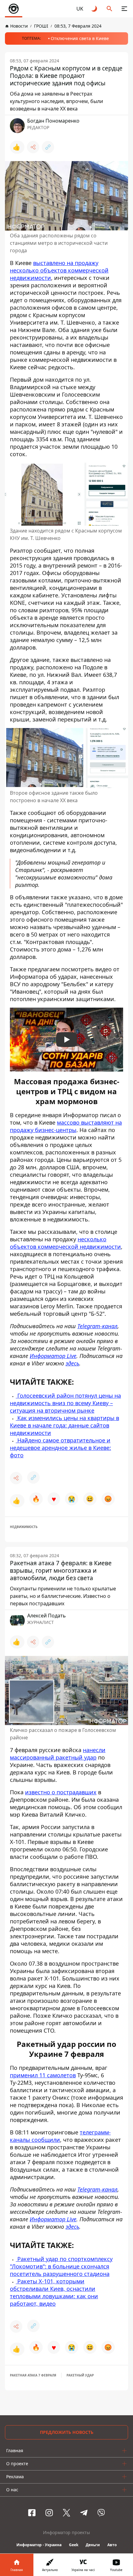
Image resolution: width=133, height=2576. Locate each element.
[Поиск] (109, 9)
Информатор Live (53, 2219)
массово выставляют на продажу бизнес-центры (66, 1126)
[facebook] (32, 2513)
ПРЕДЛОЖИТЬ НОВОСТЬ (67, 2432)
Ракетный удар (80, 2375)
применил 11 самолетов (43, 2075)
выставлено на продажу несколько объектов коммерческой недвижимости (59, 270)
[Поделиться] (33, 147)
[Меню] (124, 9)
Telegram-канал (97, 2189)
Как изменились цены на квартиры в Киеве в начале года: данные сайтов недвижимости (64, 1425)
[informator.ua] (14, 9)
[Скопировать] (48, 147)
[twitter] (66, 2513)
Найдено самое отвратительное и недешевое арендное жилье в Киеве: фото (60, 1448)
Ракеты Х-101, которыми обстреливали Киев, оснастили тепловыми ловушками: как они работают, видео (54, 2292)
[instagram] (49, 2513)
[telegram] (84, 2513)
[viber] (101, 2513)
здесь (72, 2227)
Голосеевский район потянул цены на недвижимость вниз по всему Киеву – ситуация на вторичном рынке (65, 1403)
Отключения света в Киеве (80, 38)
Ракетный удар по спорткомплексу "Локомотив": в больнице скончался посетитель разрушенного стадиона (61, 2266)
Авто (112, 2545)
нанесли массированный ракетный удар (58, 1754)
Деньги (93, 2545)
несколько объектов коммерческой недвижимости (65, 1243)
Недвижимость (24, 1527)
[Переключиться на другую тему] (95, 9)
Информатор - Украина (39, 2545)
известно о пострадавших (61, 1792)
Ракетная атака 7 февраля (33, 2375)
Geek (74, 2545)
